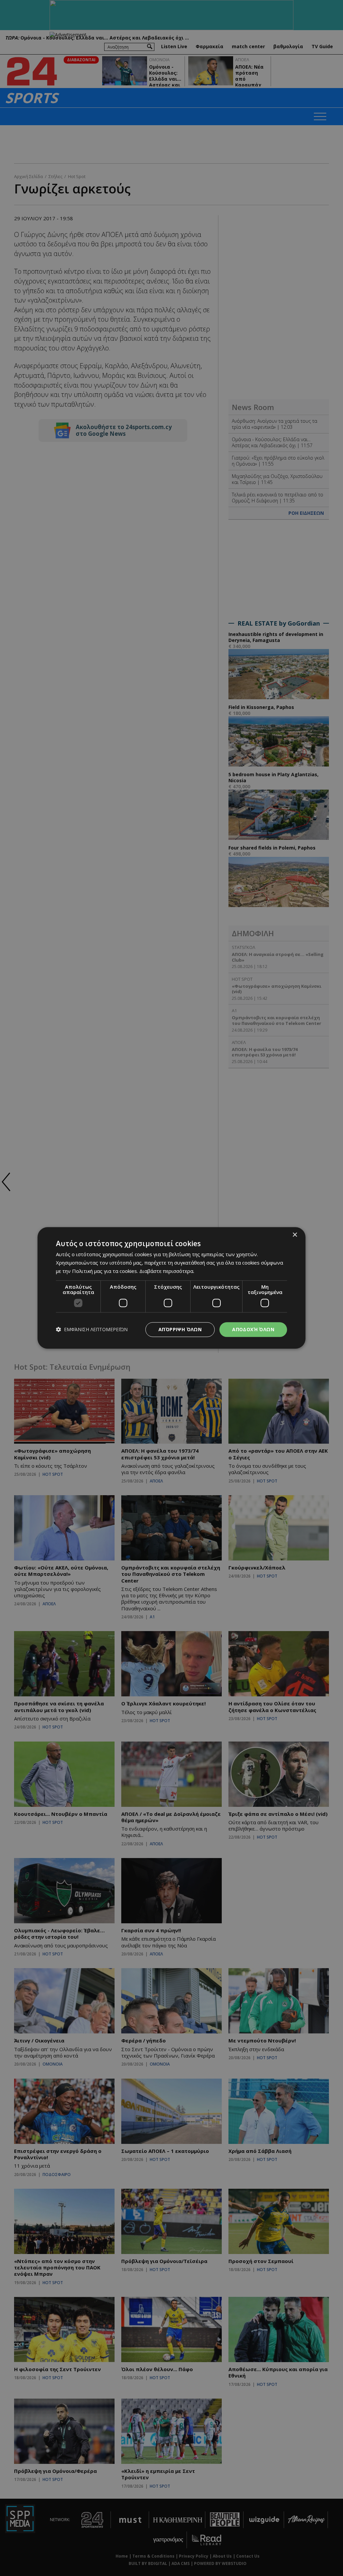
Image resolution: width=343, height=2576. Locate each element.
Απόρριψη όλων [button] (180, 1329)
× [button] (295, 1235)
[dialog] (171, 1288)
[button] (92, 1330)
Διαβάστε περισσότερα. (167, 1271)
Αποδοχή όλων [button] (253, 1329)
